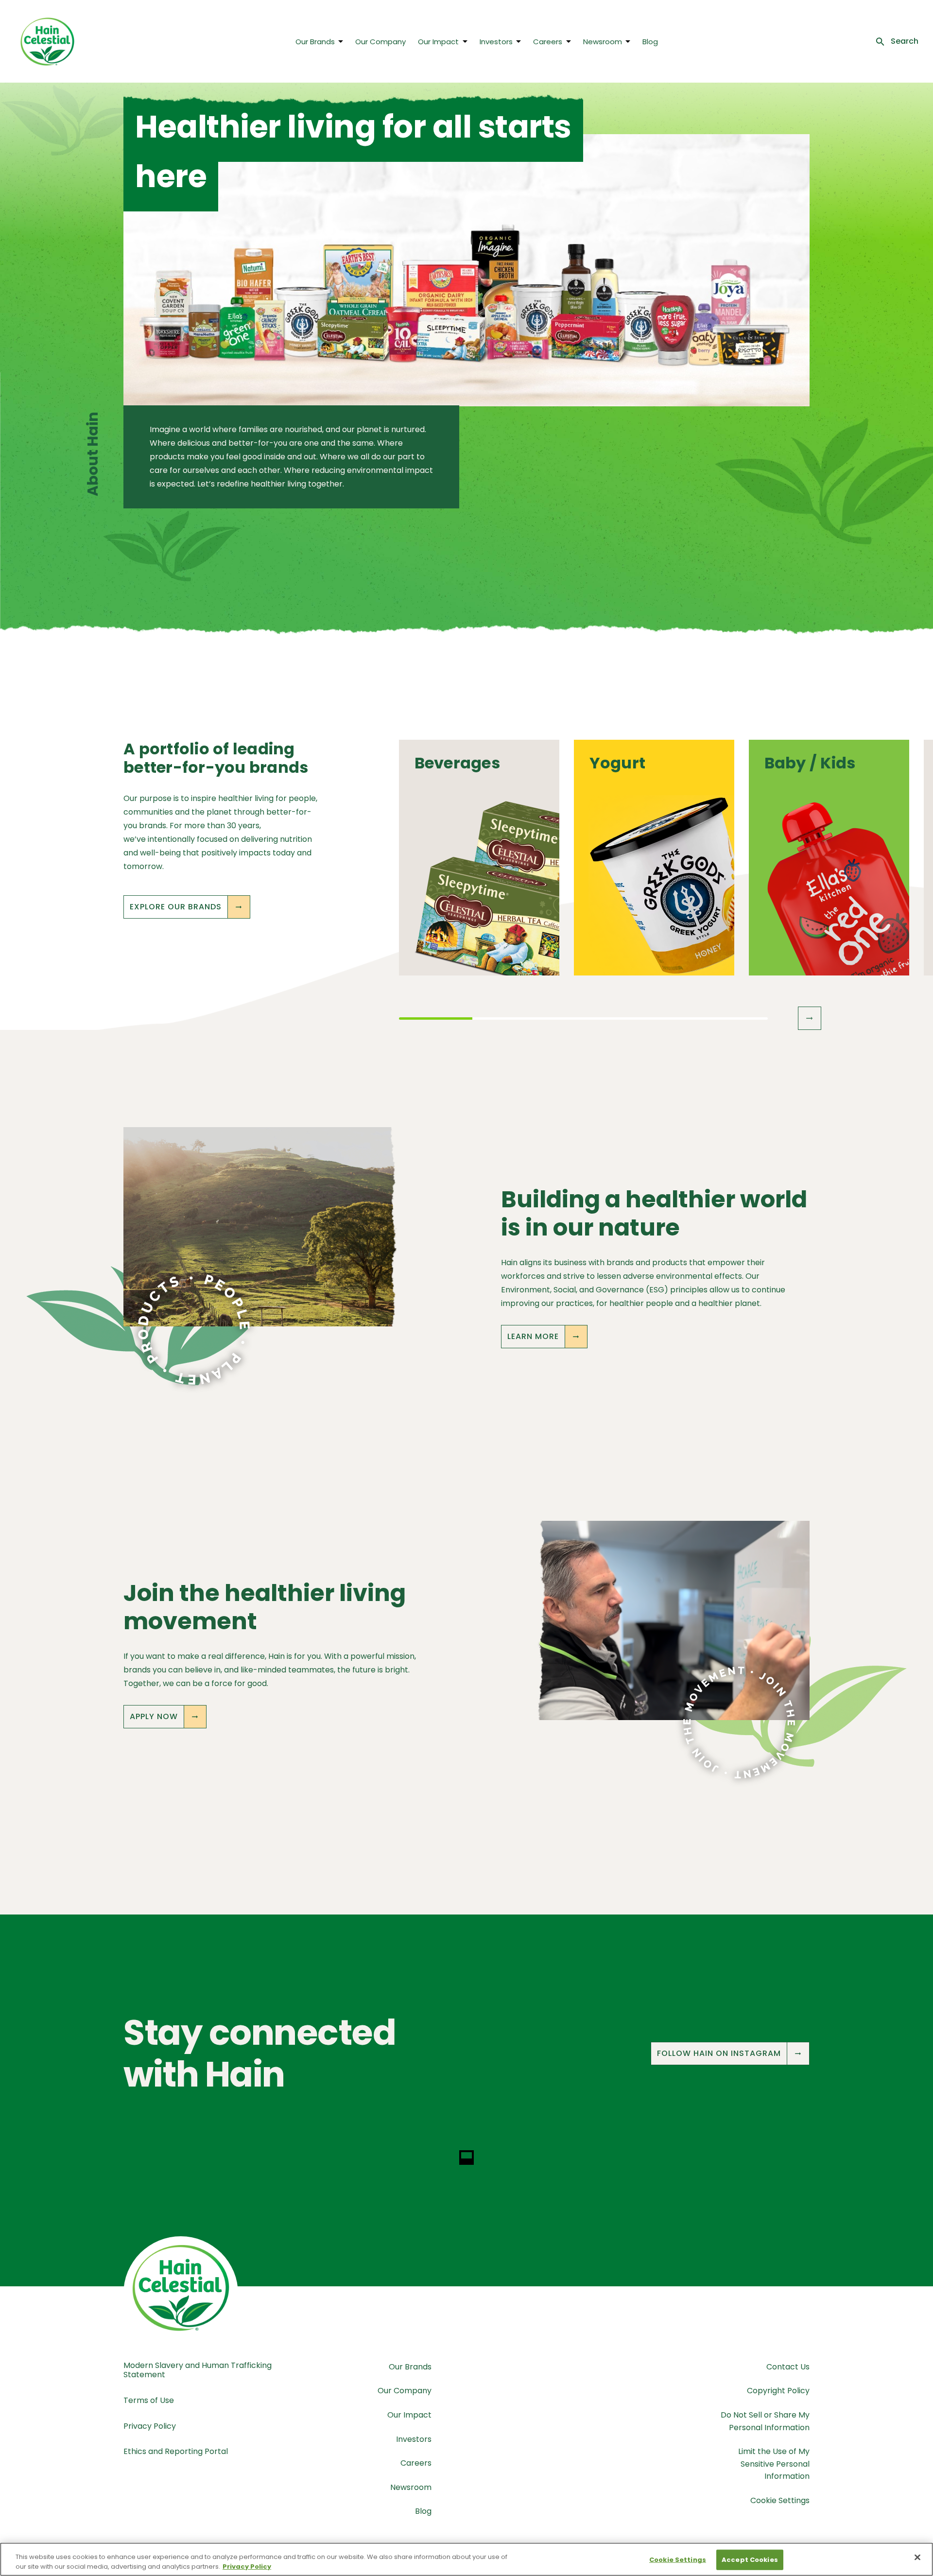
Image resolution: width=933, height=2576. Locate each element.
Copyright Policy (778, 2391)
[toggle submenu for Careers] (569, 41)
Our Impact (438, 42)
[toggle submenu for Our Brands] (341, 41)
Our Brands (315, 42)
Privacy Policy (150, 2426)
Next (810, 1018)
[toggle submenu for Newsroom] (628, 41)
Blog (650, 42)
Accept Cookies (750, 2560)
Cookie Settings (780, 2500)
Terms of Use (149, 2400)
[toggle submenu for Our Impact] (465, 41)
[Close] (917, 2558)
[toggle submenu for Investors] (518, 41)
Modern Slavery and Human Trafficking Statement (198, 2370)
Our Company (380, 42)
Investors (496, 42)
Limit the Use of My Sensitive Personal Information (774, 2464)
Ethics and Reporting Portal (176, 2451)
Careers (548, 42)
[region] (466, 2559)
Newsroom (603, 42)
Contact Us (788, 2367)
